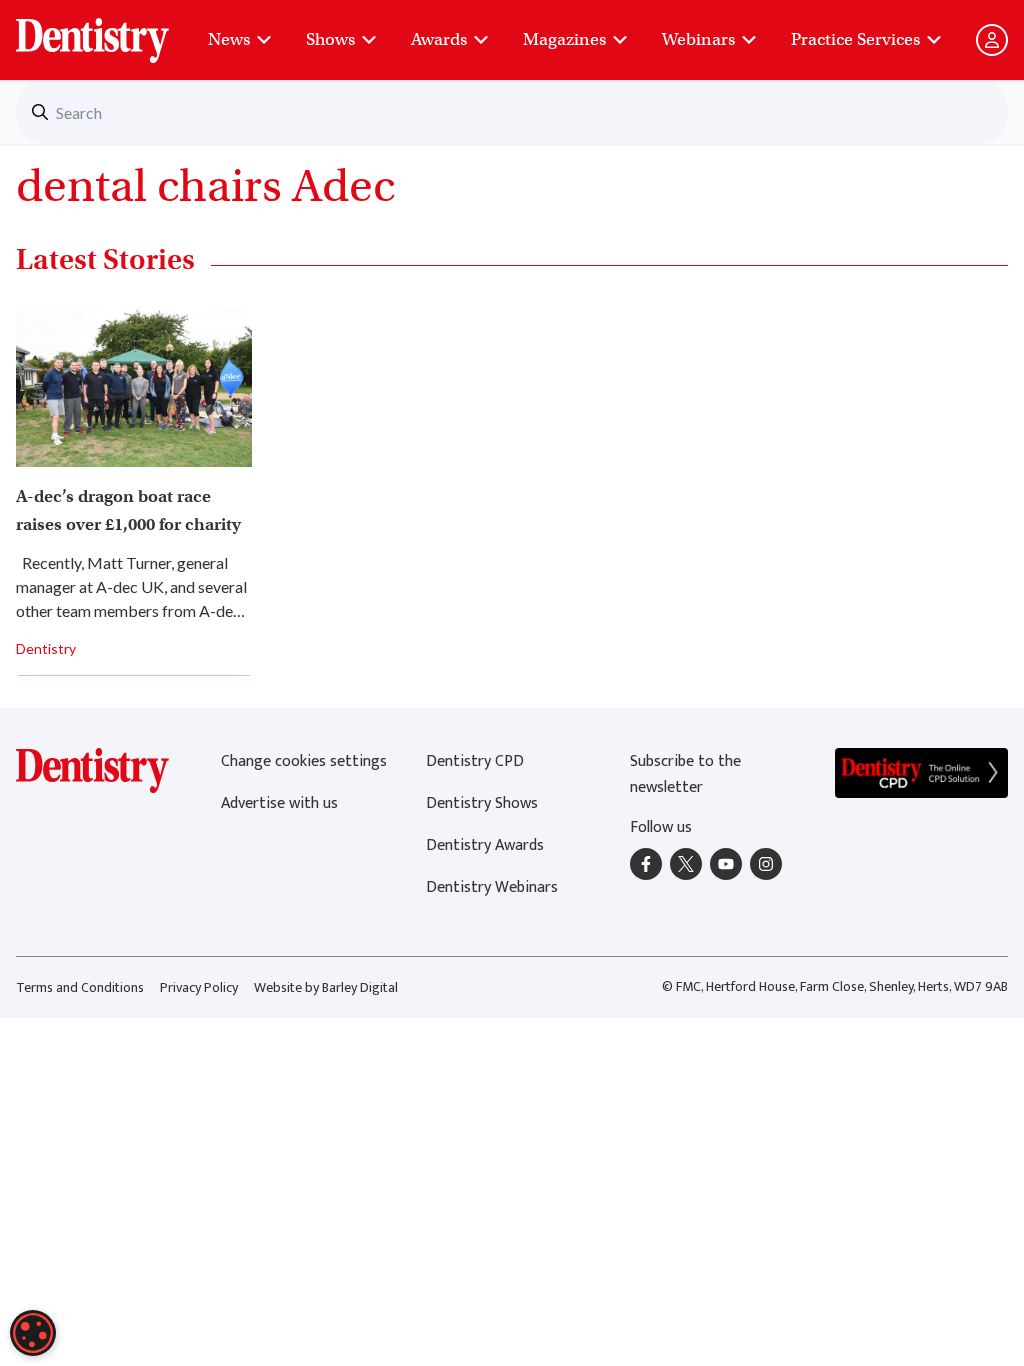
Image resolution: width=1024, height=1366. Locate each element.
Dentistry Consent (116, 30)
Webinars (698, 39)
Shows (330, 39)
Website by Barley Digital (326, 987)
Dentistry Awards (485, 845)
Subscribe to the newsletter (685, 774)
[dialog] (33, 1333)
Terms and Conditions (80, 987)
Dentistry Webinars (492, 887)
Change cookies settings (304, 761)
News (229, 39)
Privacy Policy (199, 987)
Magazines (564, 39)
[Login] (992, 40)
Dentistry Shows (482, 803)
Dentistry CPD (475, 761)
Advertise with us (279, 803)
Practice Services (855, 39)
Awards (439, 39)
